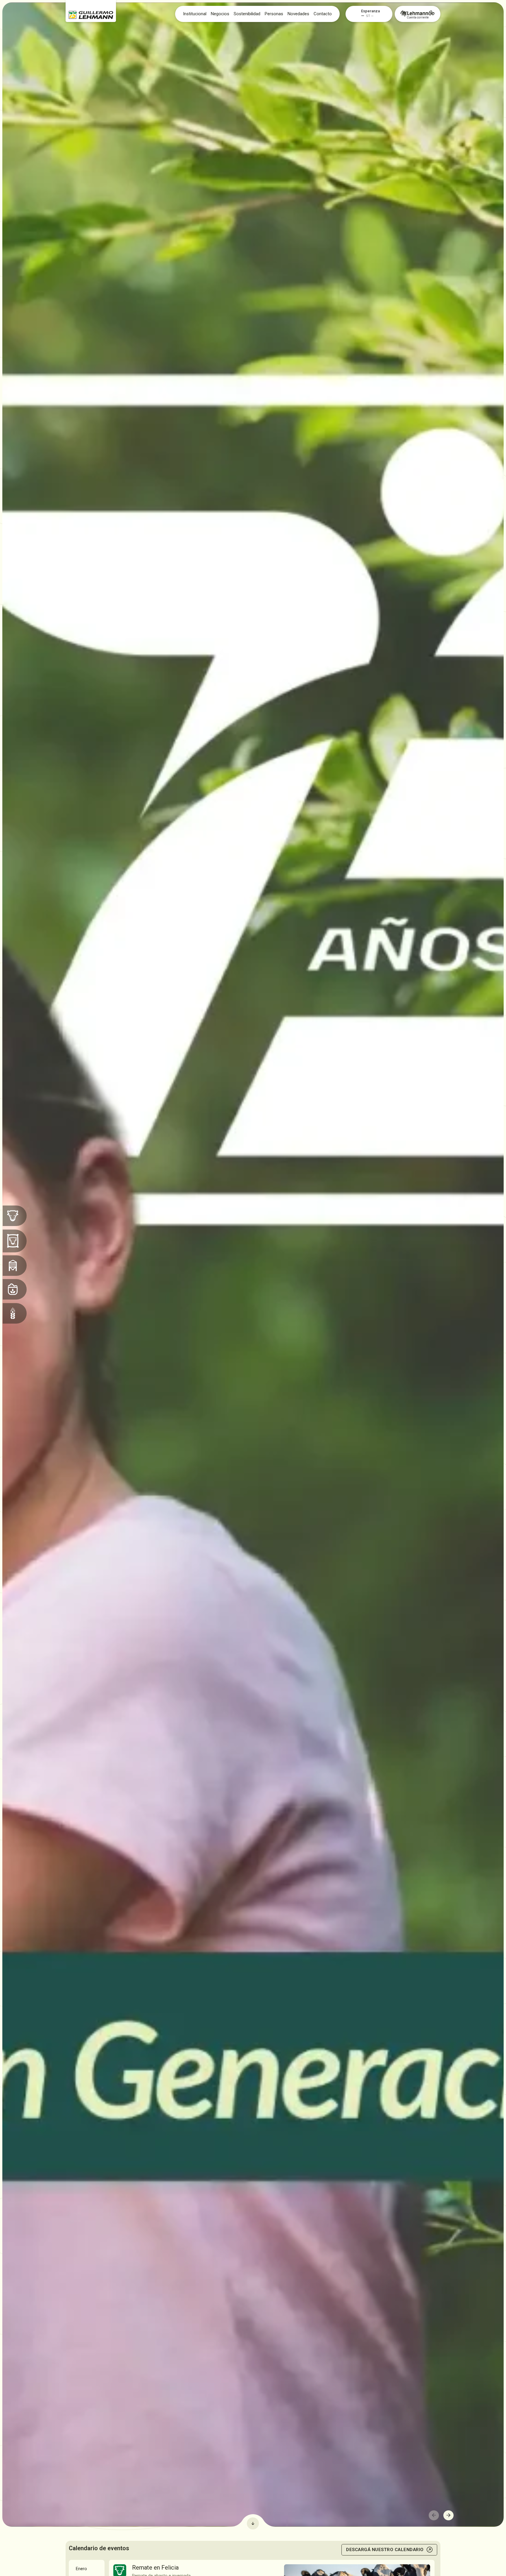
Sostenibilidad (247, 14)
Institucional (195, 14)
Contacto (323, 14)
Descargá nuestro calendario (385, 2550)
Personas (274, 14)
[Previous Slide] (434, 2515)
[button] (376, 11)
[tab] (87, 2569)
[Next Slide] (448, 2515)
